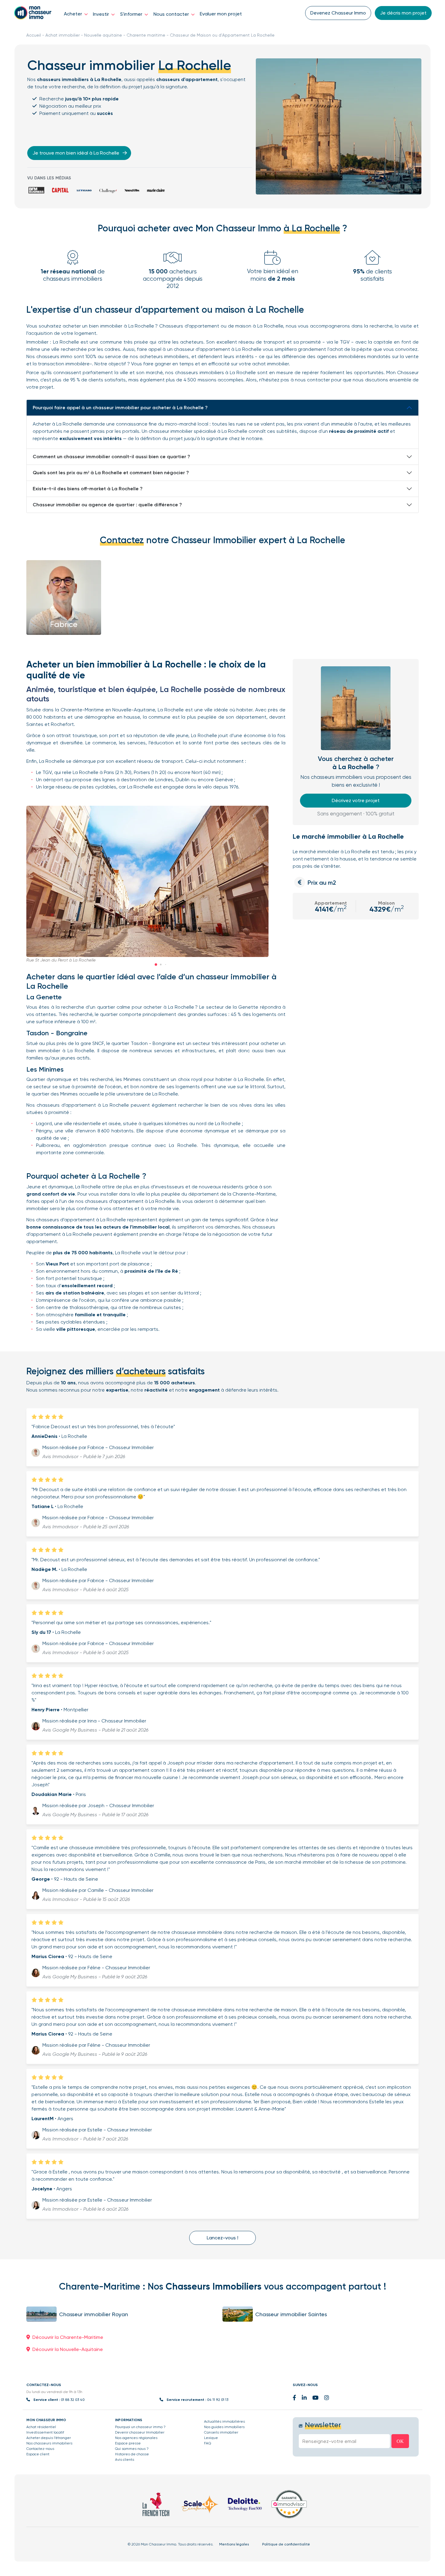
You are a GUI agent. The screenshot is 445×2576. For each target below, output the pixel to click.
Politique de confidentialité (286, 2544)
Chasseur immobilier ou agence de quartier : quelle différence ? (107, 505)
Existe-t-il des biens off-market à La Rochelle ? (88, 489)
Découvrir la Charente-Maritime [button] (68, 2337)
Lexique (211, 2438)
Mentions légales (234, 2544)
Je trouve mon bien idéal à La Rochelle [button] (76, 153)
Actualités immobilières (224, 2421)
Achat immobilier (63, 35)
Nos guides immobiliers (224, 2427)
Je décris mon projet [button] (403, 13)
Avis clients (125, 2460)
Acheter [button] (74, 14)
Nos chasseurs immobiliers (49, 2443)
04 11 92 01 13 (218, 2400)
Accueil (34, 35)
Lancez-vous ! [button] (222, 2238)
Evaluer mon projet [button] (221, 14)
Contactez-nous (40, 2449)
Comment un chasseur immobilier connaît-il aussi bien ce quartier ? (111, 457)
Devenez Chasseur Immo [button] (338, 13)
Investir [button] (102, 14)
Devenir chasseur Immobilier (140, 2432)
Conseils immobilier (221, 2432)
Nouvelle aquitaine (103, 35)
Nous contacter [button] (172, 14)
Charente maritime (146, 35)
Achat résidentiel (41, 2427)
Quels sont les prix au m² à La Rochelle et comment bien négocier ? (111, 473)
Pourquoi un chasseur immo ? (140, 2427)
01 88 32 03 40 (73, 2400)
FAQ (208, 2443)
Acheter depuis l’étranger (49, 2438)
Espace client (38, 2454)
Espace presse (128, 2443)
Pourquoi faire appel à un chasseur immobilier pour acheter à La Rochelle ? (120, 408)
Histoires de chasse (132, 2454)
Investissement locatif (45, 2432)
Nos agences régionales (136, 2438)
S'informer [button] (132, 14)
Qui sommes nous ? (132, 2449)
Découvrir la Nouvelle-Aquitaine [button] (68, 2349)
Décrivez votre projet (356, 800)
